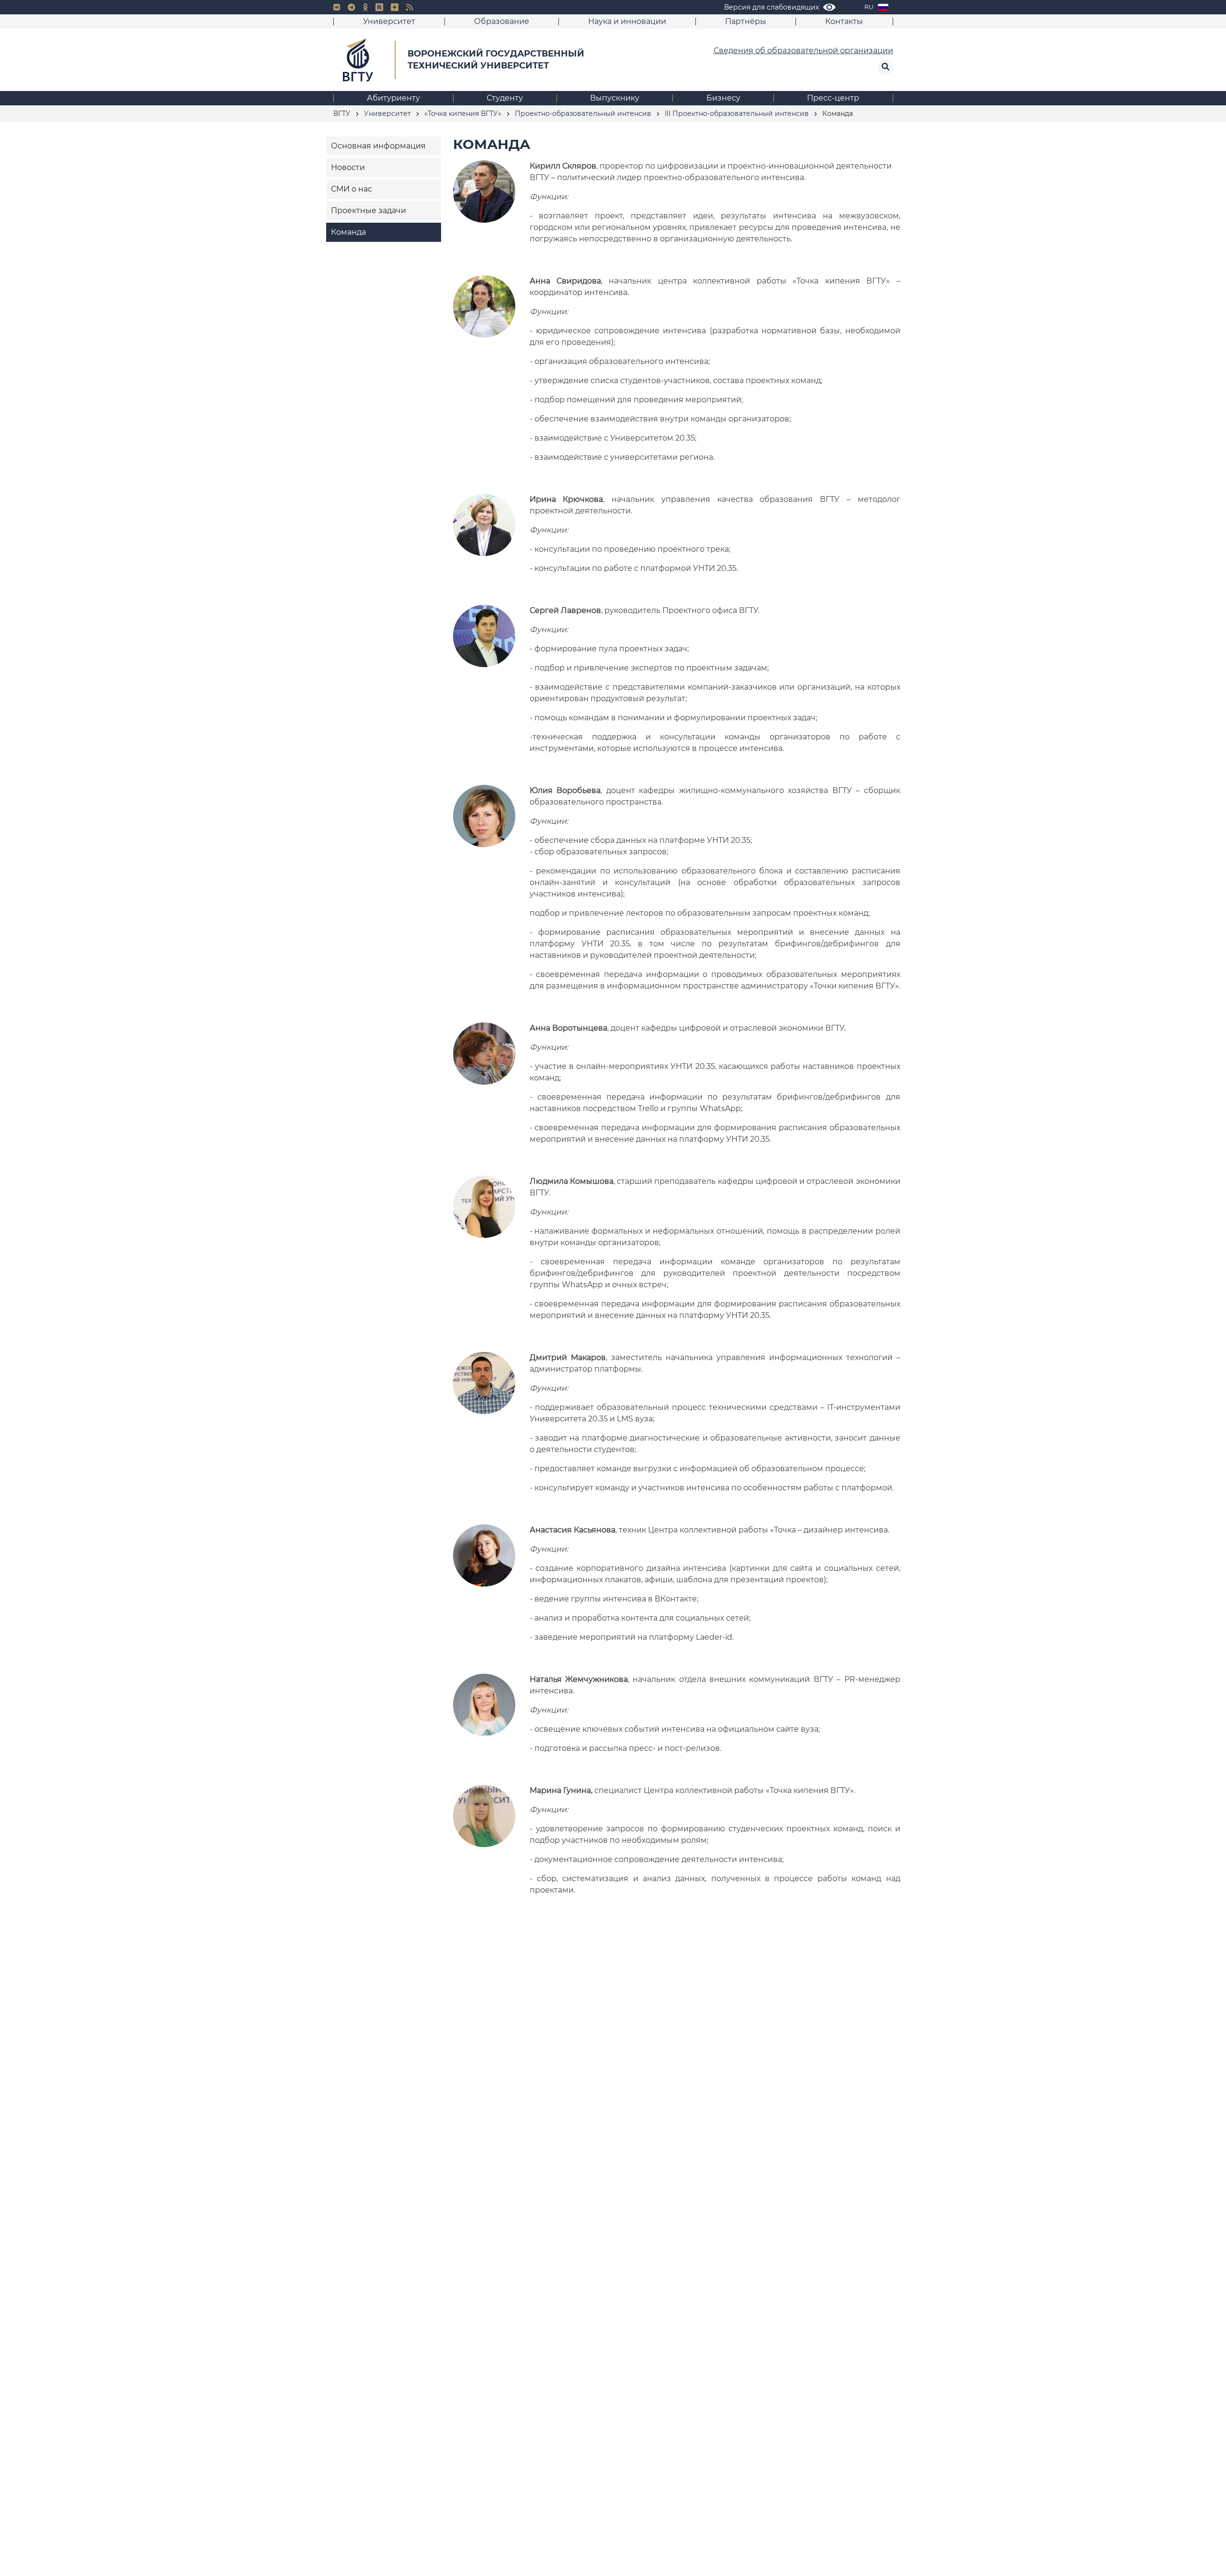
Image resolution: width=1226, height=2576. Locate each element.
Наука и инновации (627, 21)
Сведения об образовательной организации (803, 51)
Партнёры (746, 21)
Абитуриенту (393, 98)
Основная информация (378, 146)
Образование (502, 21)
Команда (348, 232)
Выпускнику (615, 98)
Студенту (505, 98)
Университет (389, 21)
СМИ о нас (352, 189)
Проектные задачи (369, 210)
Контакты (844, 21)
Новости (348, 167)
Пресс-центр (833, 98)
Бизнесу (723, 98)
